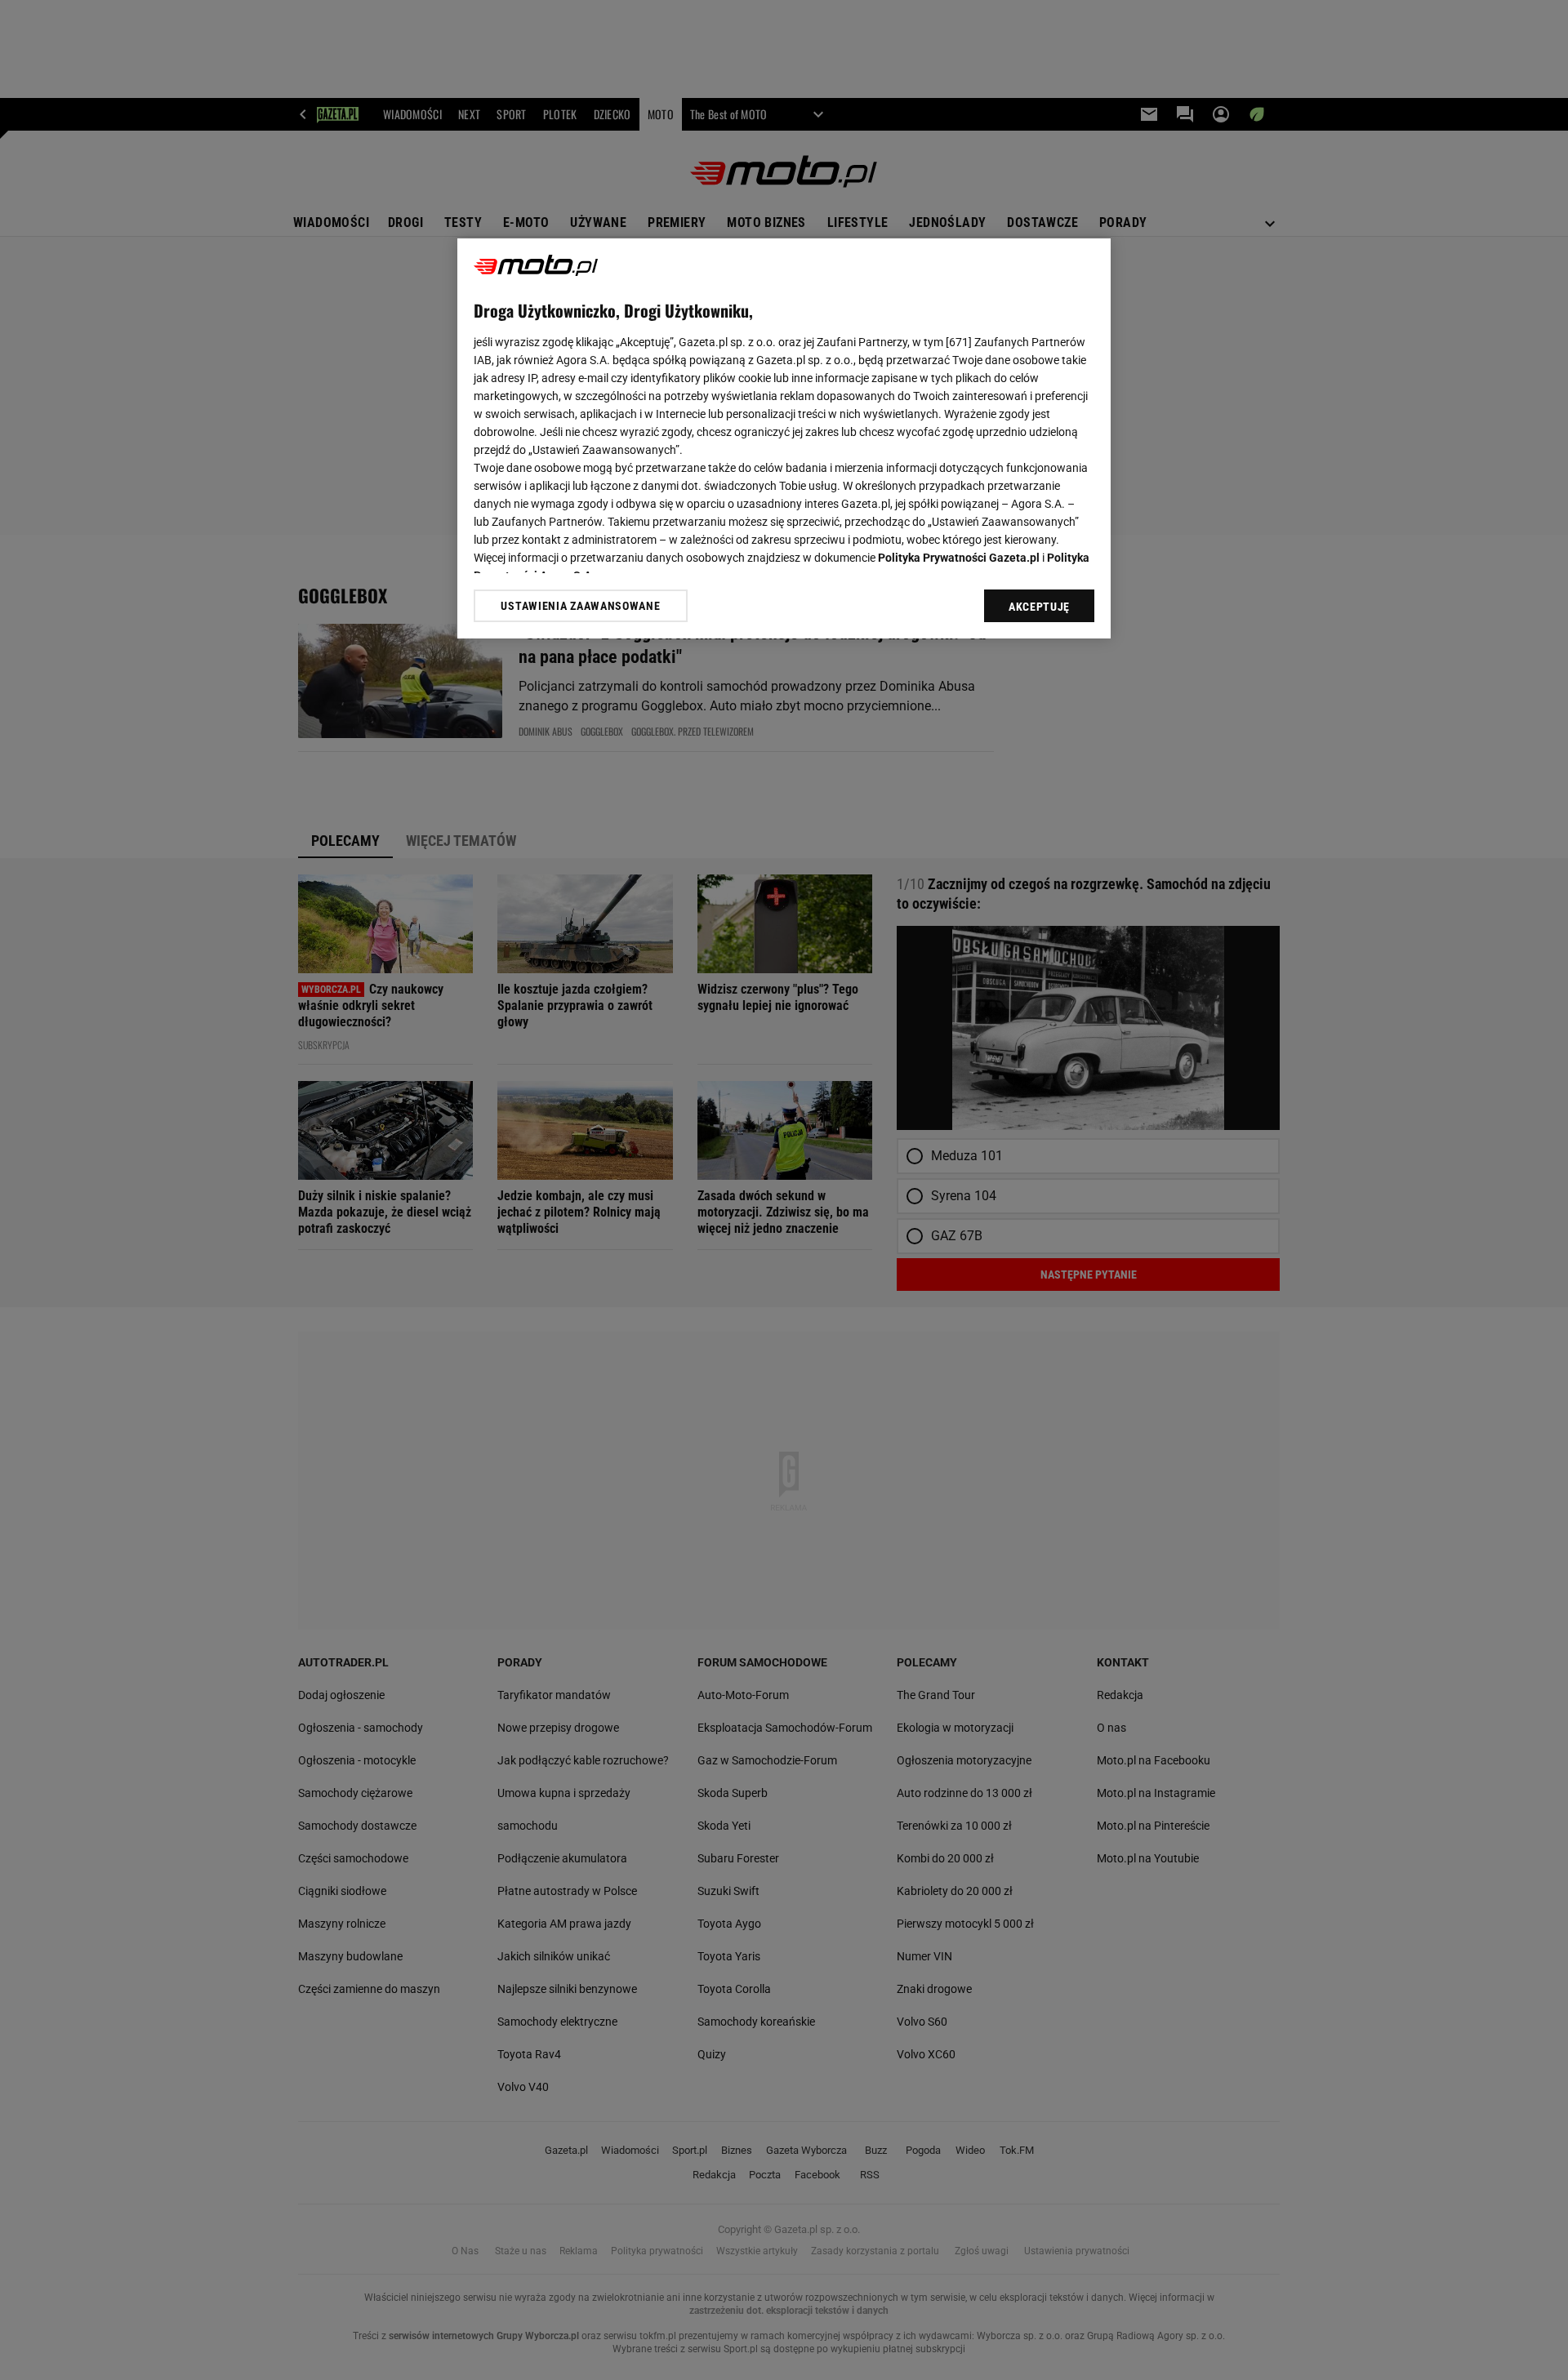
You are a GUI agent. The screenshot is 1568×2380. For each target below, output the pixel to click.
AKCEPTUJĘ (1039, 607)
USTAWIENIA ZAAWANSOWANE (580, 605)
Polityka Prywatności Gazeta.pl (959, 558)
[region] (784, 438)
